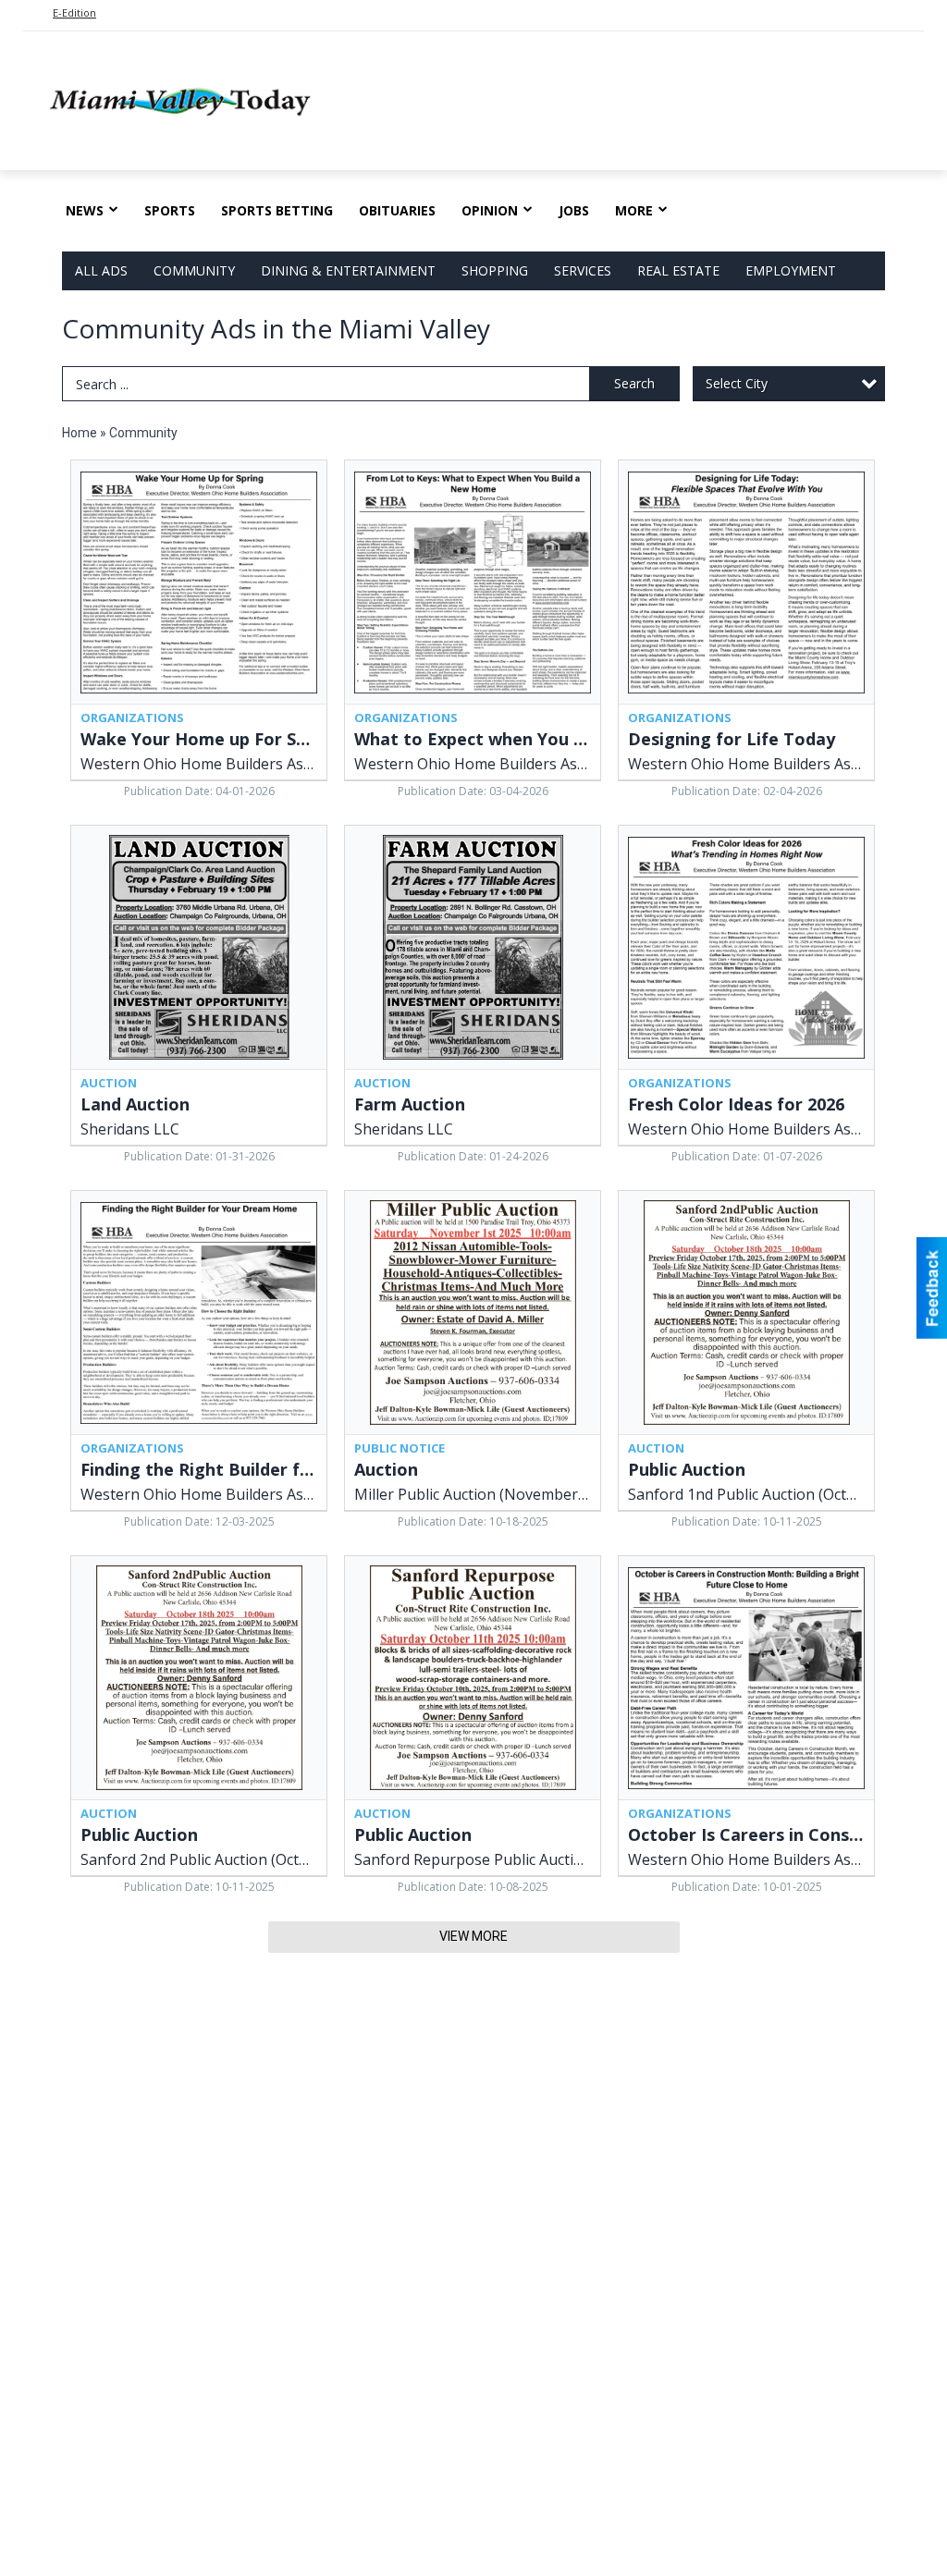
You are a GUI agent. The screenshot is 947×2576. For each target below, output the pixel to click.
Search (634, 383)
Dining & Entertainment (348, 270)
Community (194, 270)
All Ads (101, 270)
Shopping (495, 270)
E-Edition (74, 12)
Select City (737, 383)
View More (473, 1936)
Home (80, 433)
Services (583, 270)
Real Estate (678, 270)
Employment (791, 270)
